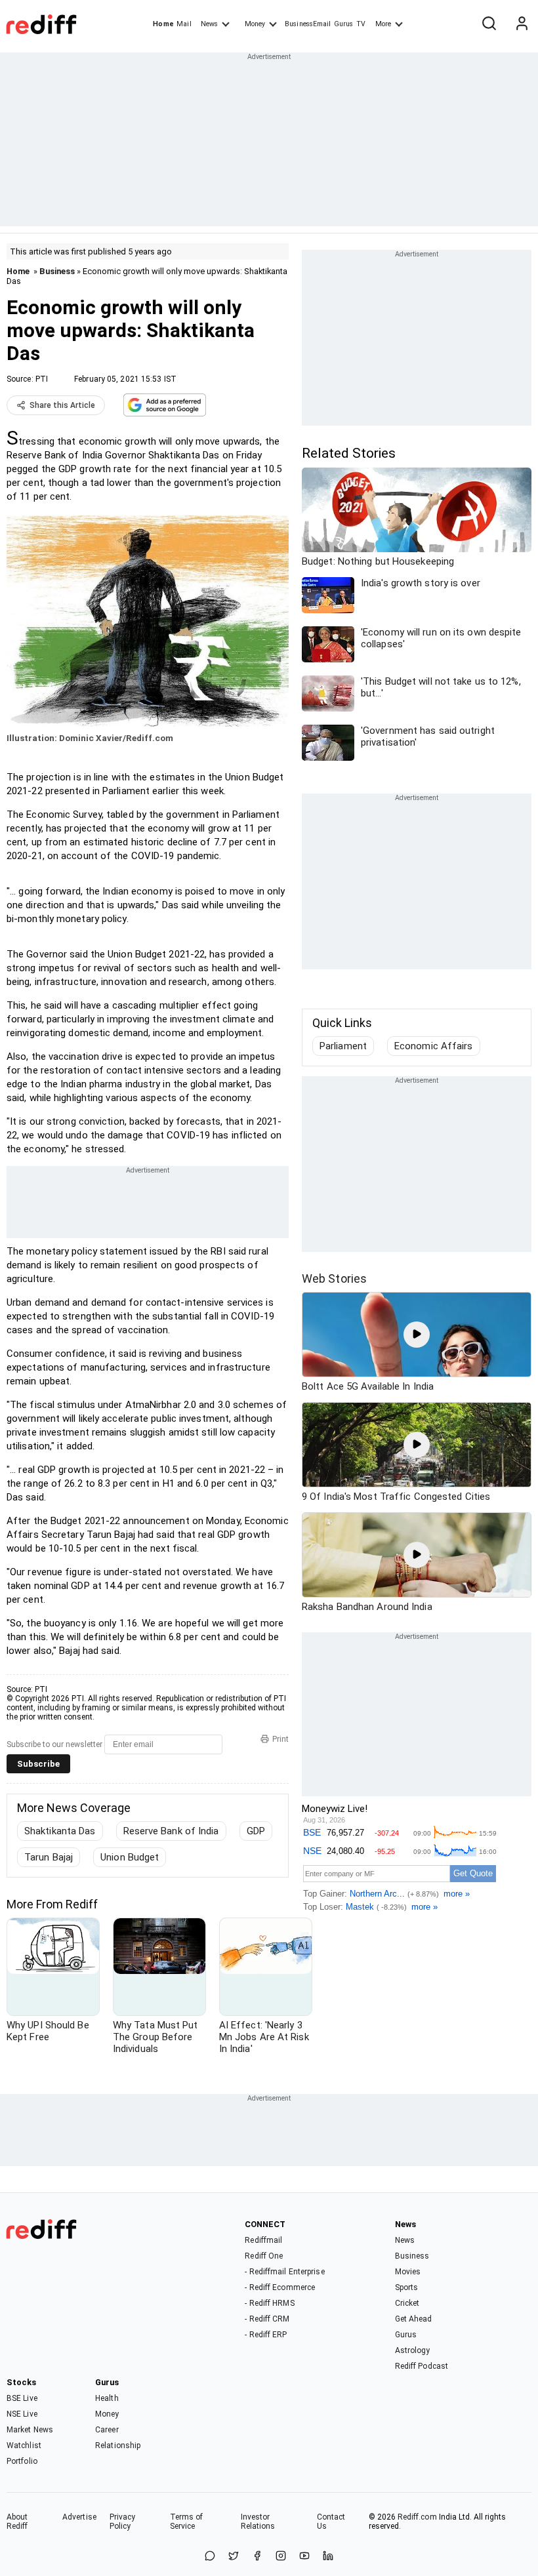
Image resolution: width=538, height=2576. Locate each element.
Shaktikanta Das (60, 1831)
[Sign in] (522, 24)
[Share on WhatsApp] (210, 2557)
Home (163, 24)
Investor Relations (258, 2522)
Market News (30, 2430)
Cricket (407, 2303)
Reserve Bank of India (171, 1831)
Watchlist (24, 2445)
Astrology (413, 2350)
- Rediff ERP (266, 2335)
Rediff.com (417, 2517)
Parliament (343, 1046)
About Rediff (17, 2522)
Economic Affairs (434, 1046)
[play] (417, 1335)
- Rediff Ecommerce (280, 2287)
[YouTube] (304, 2557)
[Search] (489, 24)
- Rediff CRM (267, 2319)
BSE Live (22, 2398)
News (209, 24)
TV (361, 24)
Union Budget (130, 1857)
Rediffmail (263, 2240)
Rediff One (264, 2256)
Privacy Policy (123, 2522)
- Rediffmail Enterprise (284, 2272)
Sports (407, 2287)
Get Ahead (414, 2319)
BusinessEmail (308, 24)
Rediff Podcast (422, 2366)
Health (107, 2398)
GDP (256, 1831)
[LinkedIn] (328, 2557)
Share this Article (62, 405)
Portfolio (22, 2461)
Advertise (79, 2517)
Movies (408, 2272)
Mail (184, 24)
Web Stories (334, 1278)
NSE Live (22, 2414)
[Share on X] (234, 2557)
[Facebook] (257, 2557)
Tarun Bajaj (49, 1857)
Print (280, 1739)
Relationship (118, 2445)
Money (255, 24)
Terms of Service (187, 2522)
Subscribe (38, 1764)
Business (57, 271)
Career (107, 2430)
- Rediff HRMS (269, 2303)
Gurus (344, 24)
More (383, 24)
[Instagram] (281, 2557)
